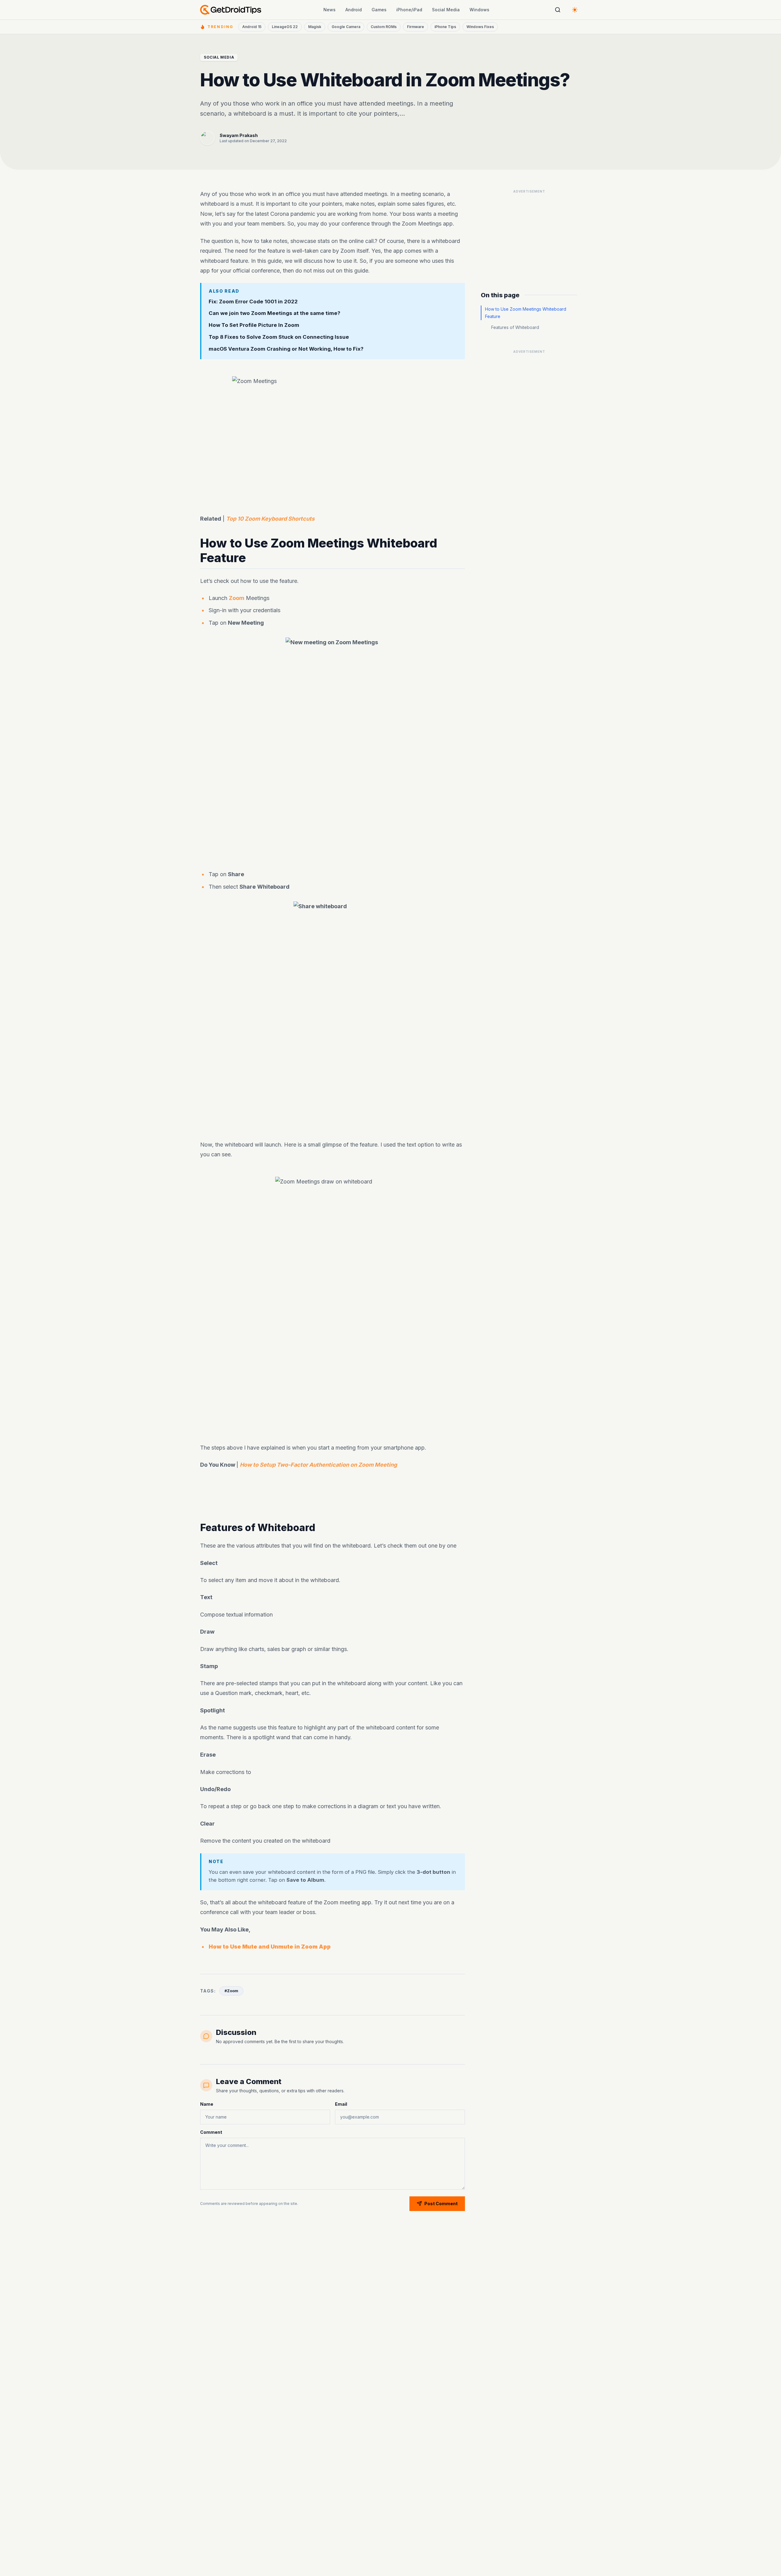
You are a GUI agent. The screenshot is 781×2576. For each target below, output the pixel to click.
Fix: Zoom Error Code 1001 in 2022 (253, 302)
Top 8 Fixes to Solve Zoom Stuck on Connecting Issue (279, 337)
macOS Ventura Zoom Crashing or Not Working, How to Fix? (286, 349)
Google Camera (346, 27)
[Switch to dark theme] (575, 10)
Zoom (237, 598)
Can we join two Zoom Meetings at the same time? (274, 313)
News (329, 10)
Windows (479, 10)
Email (341, 2104)
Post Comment (441, 2204)
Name (207, 2104)
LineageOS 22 (285, 27)
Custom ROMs (384, 27)
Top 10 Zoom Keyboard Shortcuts (270, 519)
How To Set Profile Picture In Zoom (254, 325)
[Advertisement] (333, 1114)
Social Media (446, 10)
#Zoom (231, 1991)
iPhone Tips (445, 27)
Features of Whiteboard (515, 327)
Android (354, 10)
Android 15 (252, 27)
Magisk (315, 27)
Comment (211, 2132)
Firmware (416, 27)
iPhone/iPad (409, 10)
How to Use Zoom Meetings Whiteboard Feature (526, 313)
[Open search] (558, 10)
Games (379, 10)
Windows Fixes (480, 27)
